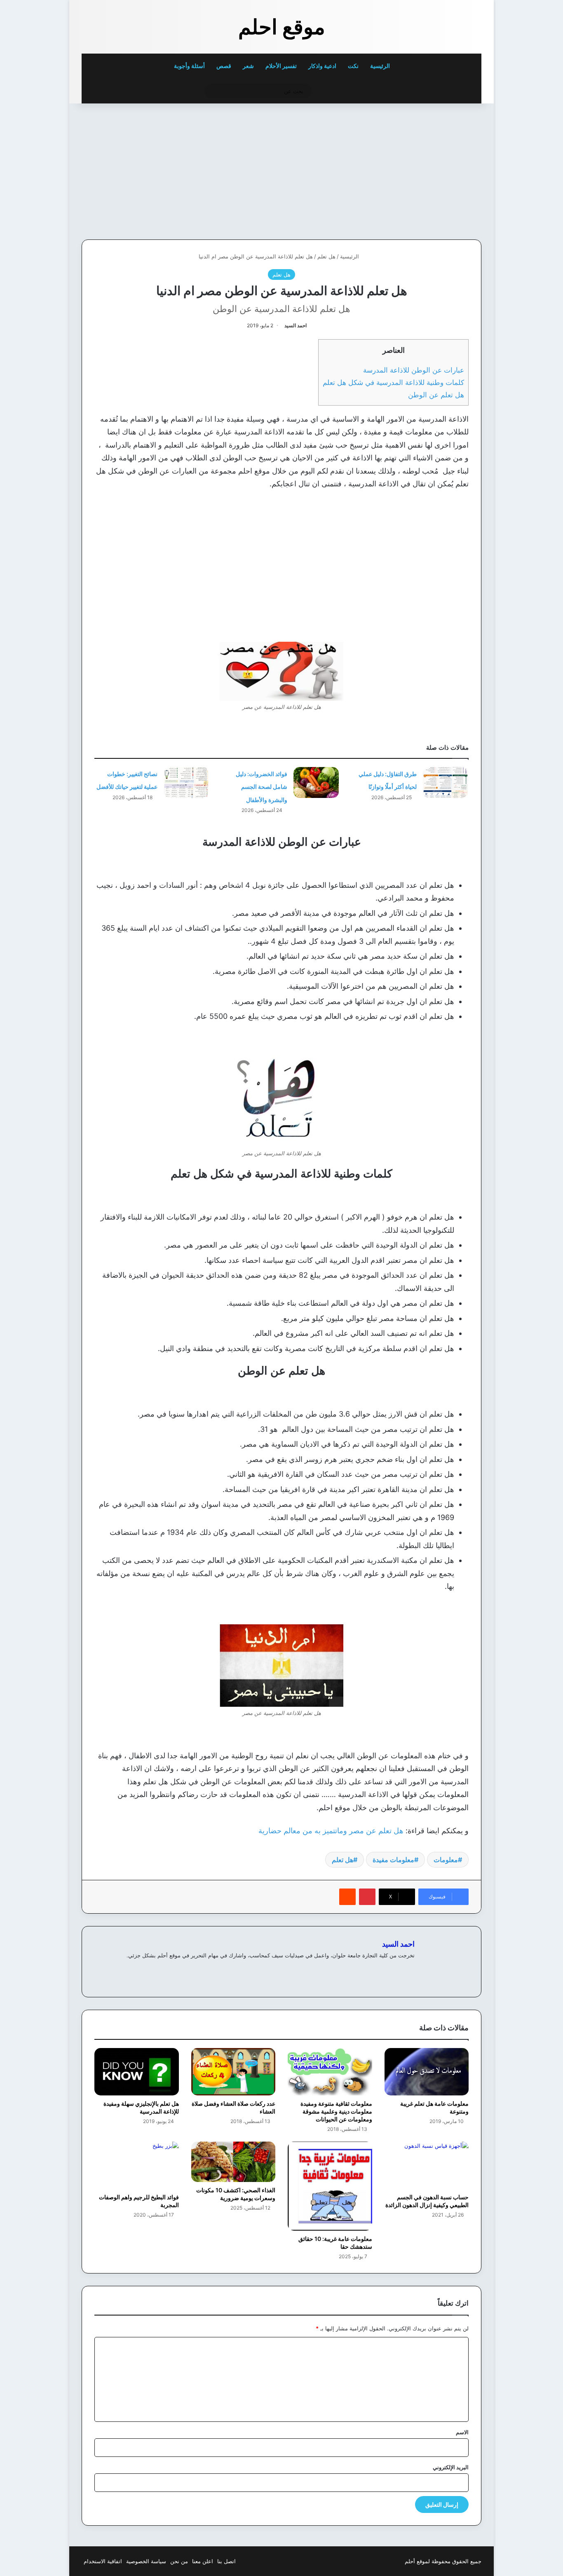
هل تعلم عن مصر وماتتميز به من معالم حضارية (331, 1831)
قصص (224, 66)
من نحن (179, 2561)
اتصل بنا (226, 2561)
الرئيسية (381, 66)
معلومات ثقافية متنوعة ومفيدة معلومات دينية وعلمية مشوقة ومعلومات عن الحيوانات (336, 2111)
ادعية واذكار (322, 66)
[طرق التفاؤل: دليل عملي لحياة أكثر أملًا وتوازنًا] (446, 782)
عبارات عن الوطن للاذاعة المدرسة (414, 370)
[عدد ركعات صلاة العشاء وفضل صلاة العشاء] (233, 2072)
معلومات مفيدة (393, 1860)
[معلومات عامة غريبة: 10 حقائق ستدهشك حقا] (330, 2186)
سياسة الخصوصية (146, 2561)
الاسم (462, 2432)
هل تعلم (326, 256)
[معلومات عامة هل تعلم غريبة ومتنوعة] (427, 2072)
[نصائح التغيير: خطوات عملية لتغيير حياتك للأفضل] (186, 782)
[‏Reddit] (347, 1897)
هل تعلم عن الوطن (436, 395)
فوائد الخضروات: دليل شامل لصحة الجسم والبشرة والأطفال (262, 787)
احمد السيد (296, 325)
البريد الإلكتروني (451, 2467)
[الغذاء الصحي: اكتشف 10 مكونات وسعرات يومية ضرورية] (233, 2162)
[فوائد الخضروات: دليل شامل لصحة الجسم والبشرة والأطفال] (316, 782)
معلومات (446, 1860)
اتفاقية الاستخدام (103, 2561)
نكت (353, 66)
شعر (248, 66)
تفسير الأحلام (281, 66)
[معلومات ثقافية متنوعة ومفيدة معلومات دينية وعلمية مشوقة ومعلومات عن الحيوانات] (330, 2072)
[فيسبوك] (400, 1969)
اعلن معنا (203, 2561)
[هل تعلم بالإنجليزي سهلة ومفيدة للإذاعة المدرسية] (137, 2072)
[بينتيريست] (367, 1897)
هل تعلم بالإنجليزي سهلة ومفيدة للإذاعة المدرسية (141, 2107)
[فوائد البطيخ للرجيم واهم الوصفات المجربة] (137, 2165)
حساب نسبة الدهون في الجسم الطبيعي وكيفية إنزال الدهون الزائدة (427, 2201)
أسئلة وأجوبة (189, 66)
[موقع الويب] (410, 1969)
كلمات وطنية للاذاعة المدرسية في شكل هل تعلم (393, 382)
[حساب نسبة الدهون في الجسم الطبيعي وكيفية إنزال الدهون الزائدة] (427, 2165)
